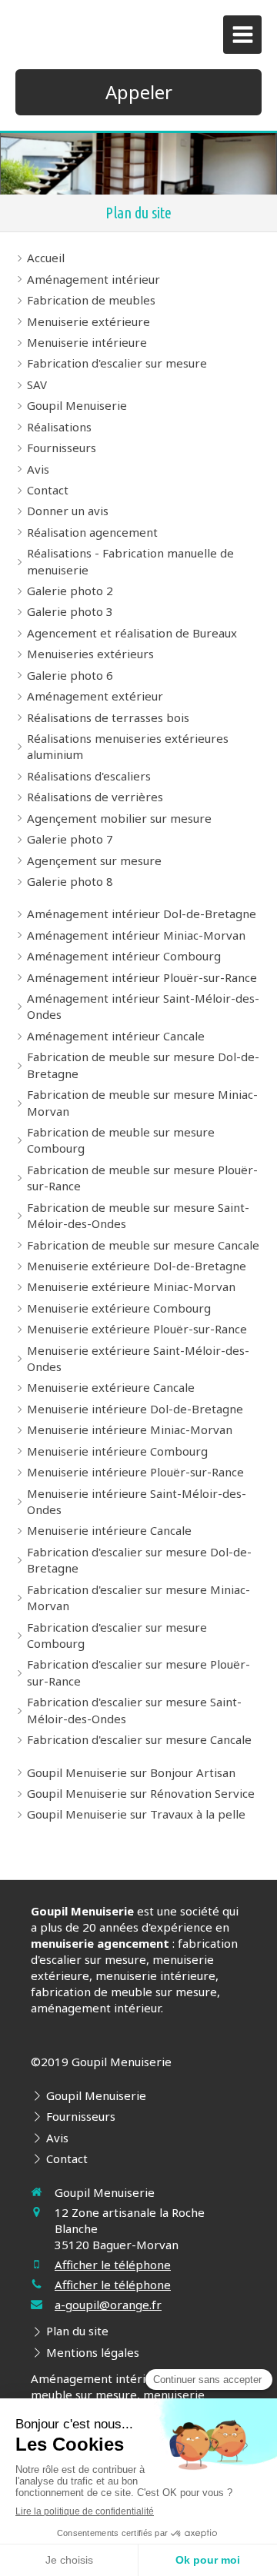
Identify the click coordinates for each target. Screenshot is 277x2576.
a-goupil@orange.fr (108, 2305)
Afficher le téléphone (113, 2265)
